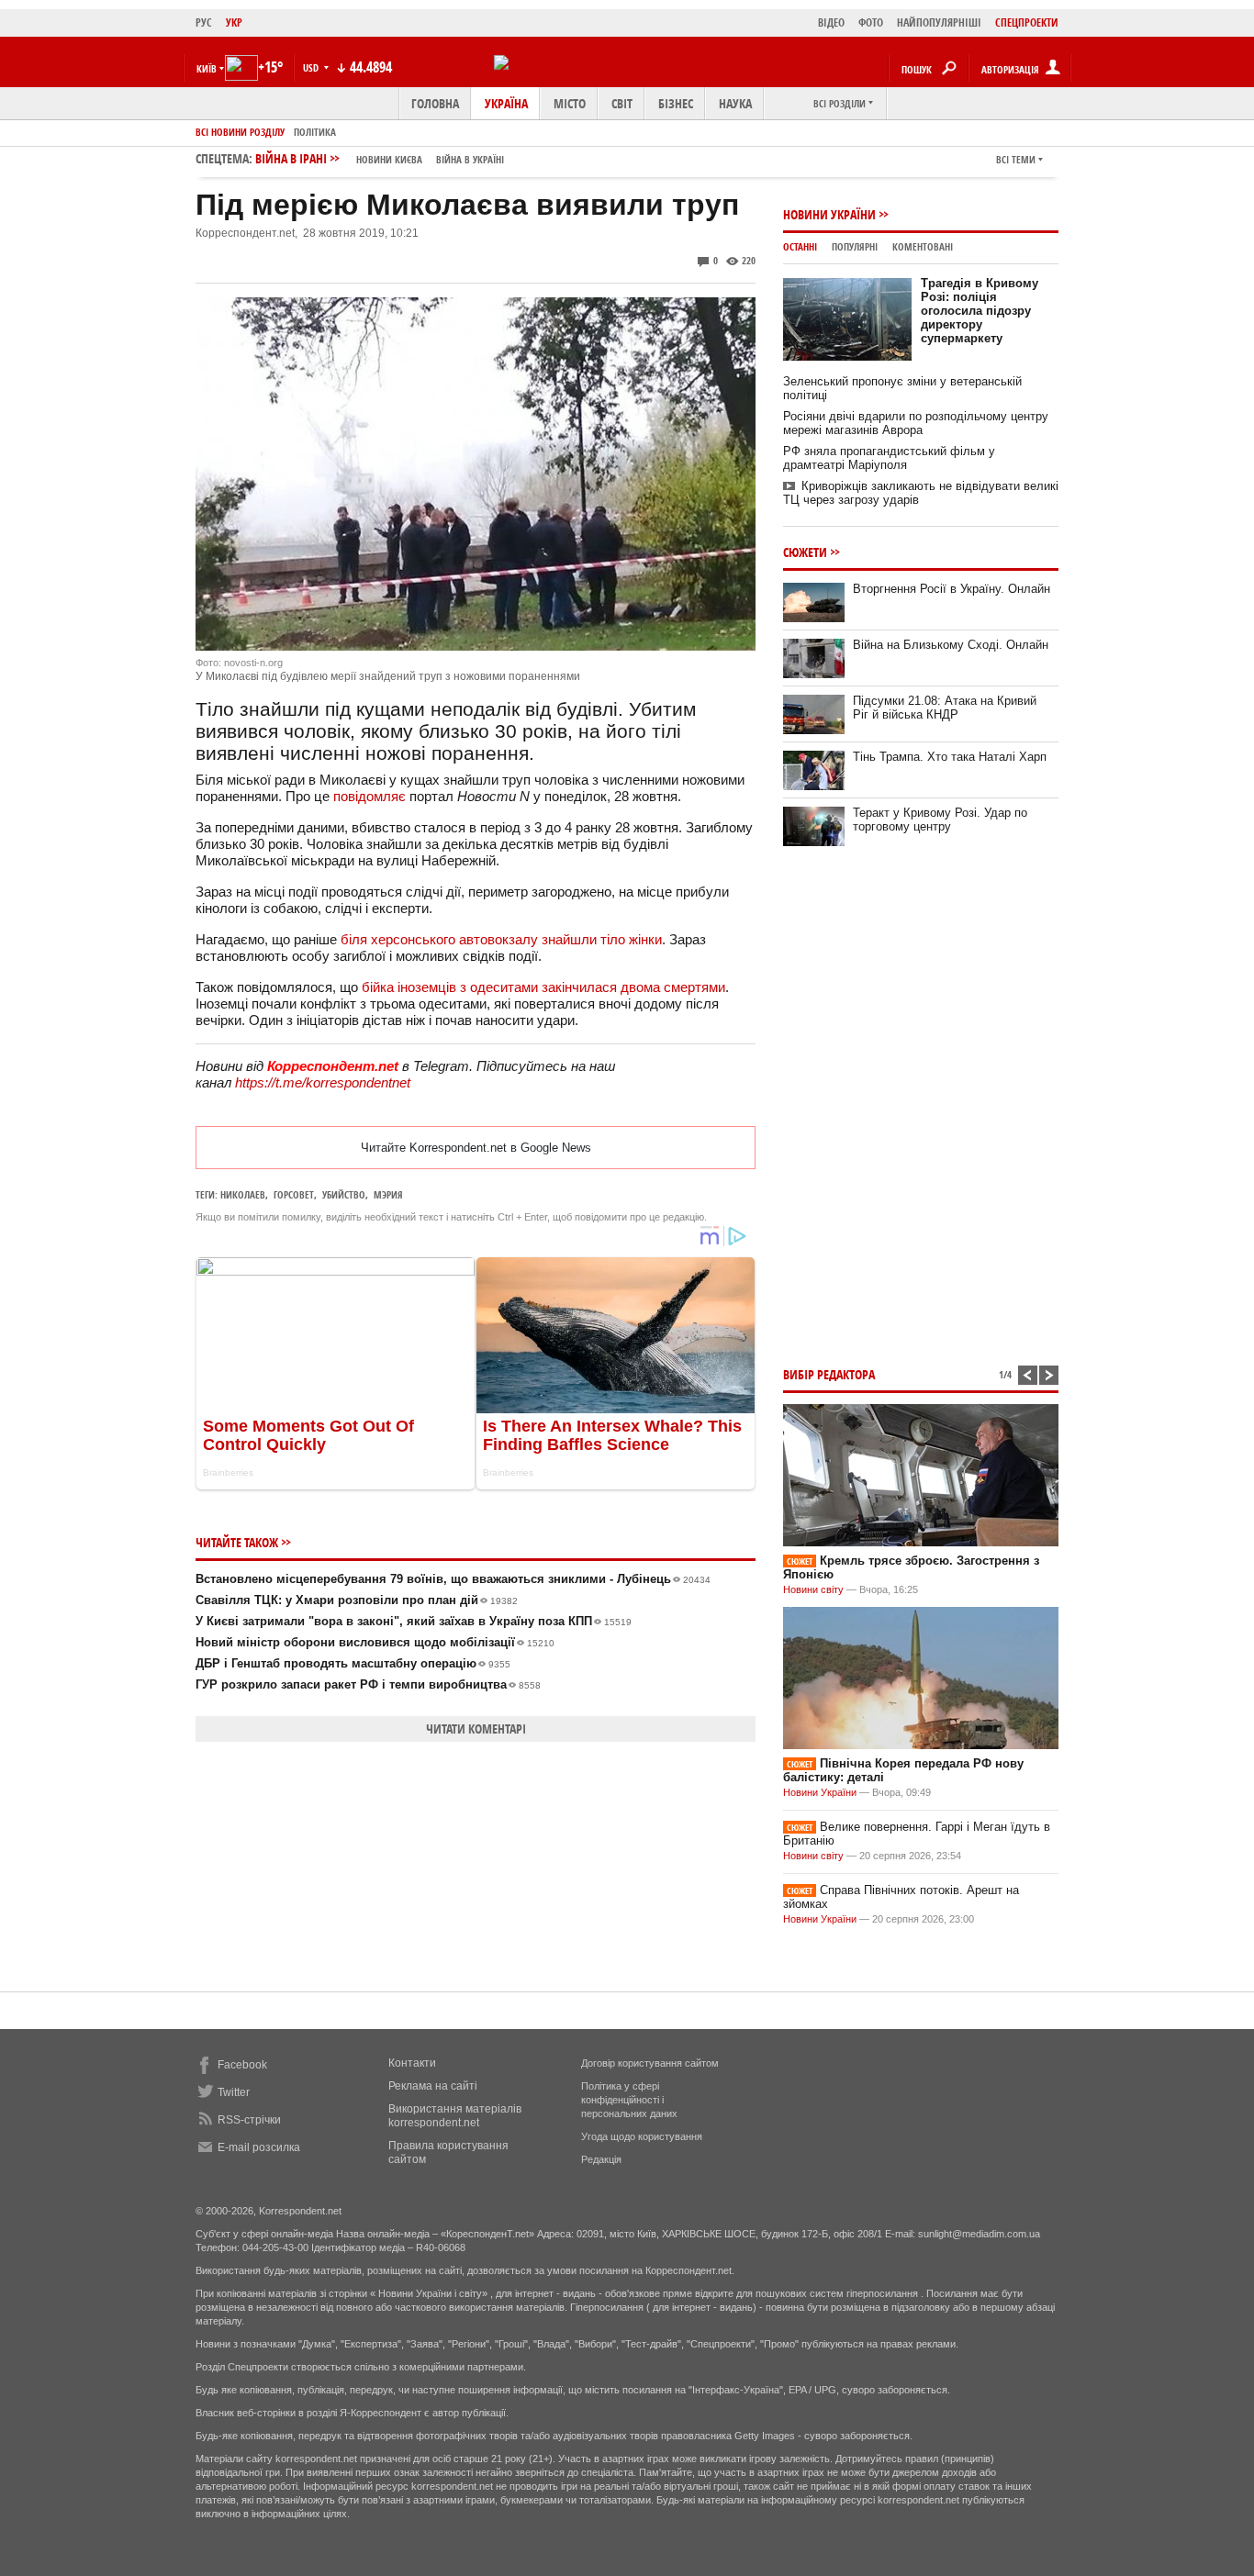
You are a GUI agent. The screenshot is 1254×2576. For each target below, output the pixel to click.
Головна (435, 103)
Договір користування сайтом (650, 2063)
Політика (315, 132)
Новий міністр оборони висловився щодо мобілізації (375, 1642)
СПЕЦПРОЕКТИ (1027, 22)
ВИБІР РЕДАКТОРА (829, 1374)
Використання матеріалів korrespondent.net (455, 2116)
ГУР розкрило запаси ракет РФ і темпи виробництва (368, 1684)
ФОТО (871, 22)
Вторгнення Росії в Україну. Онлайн (952, 589)
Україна (506, 103)
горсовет (294, 1194)
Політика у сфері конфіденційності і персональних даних (629, 2100)
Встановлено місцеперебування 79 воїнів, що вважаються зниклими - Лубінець (453, 1579)
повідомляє (369, 796)
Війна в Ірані (380, 158)
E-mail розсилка (259, 2147)
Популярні (855, 246)
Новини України (829, 214)
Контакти (412, 2063)
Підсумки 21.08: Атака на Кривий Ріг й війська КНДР (945, 708)
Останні (800, 246)
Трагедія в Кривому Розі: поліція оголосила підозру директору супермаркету (980, 311)
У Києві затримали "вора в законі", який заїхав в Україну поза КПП (414, 1621)
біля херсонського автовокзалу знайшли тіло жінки (501, 939)
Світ (622, 103)
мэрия (388, 1194)
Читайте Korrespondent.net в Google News (476, 1148)
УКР (234, 22)
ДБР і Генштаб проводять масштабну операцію (353, 1663)
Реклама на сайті (433, 2086)
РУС (204, 22)
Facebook (242, 2065)
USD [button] (312, 67)
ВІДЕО (831, 22)
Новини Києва (389, 159)
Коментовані (923, 246)
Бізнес (676, 103)
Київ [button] (207, 68)
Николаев (243, 1194)
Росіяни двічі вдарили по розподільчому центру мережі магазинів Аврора (916, 423)
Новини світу (813, 1589)
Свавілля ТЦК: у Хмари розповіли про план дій (357, 1600)
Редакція (601, 2159)
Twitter (234, 2092)
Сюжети (805, 552)
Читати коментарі (476, 1728)
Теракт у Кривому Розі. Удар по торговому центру (940, 820)
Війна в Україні (470, 159)
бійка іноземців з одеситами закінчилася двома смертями (543, 987)
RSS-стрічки (249, 2120)
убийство (344, 1194)
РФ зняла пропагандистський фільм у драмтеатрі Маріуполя (889, 458)
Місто (570, 103)
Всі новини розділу (240, 132)
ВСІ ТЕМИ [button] (1016, 159)
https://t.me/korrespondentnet (323, 1082)
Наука (735, 103)
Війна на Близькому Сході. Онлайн (951, 645)
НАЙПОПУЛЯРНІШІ (939, 22)
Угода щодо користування (642, 2136)
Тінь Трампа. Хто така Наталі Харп (950, 757)
